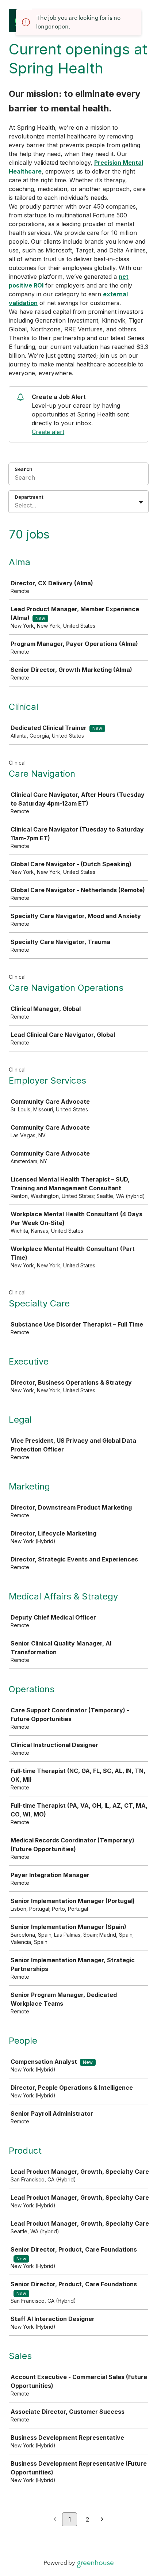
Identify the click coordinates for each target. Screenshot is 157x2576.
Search (24, 469)
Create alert (48, 432)
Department (29, 497)
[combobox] (16, 505)
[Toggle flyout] (141, 502)
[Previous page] (55, 2520)
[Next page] (102, 2520)
